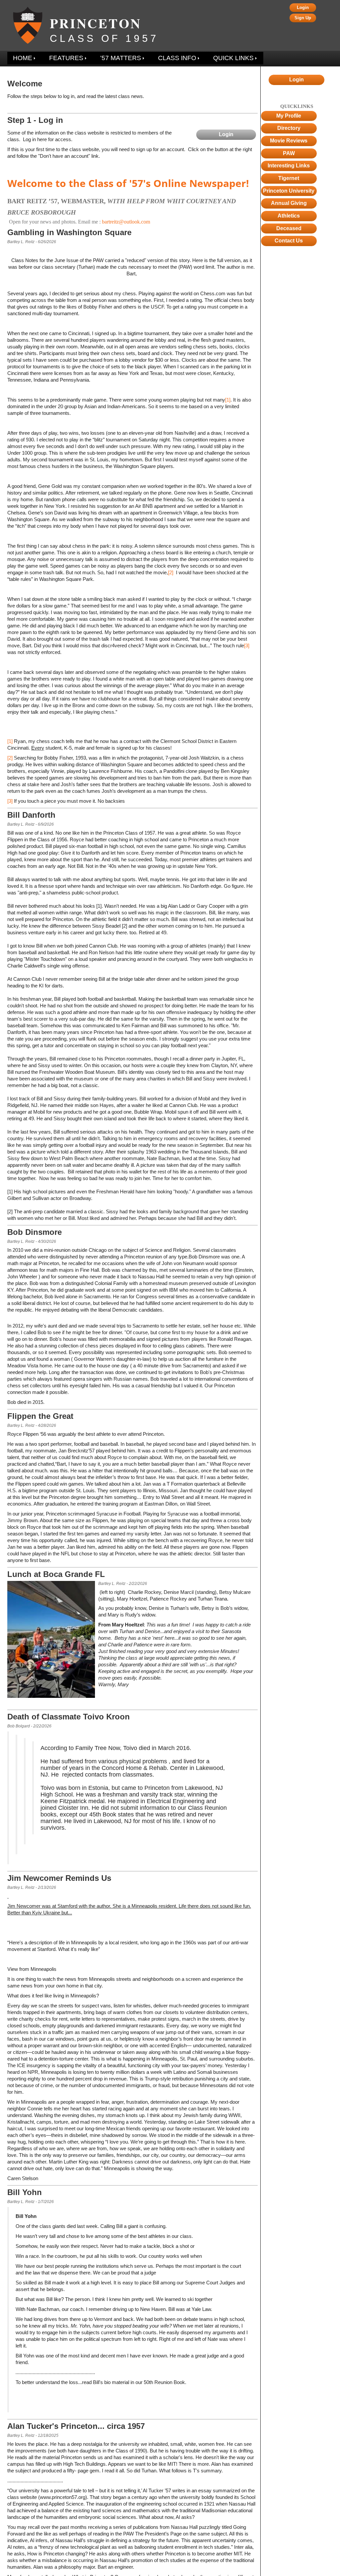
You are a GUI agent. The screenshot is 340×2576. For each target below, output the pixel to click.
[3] (247, 645)
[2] (171, 572)
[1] (228, 400)
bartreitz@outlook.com (126, 222)
